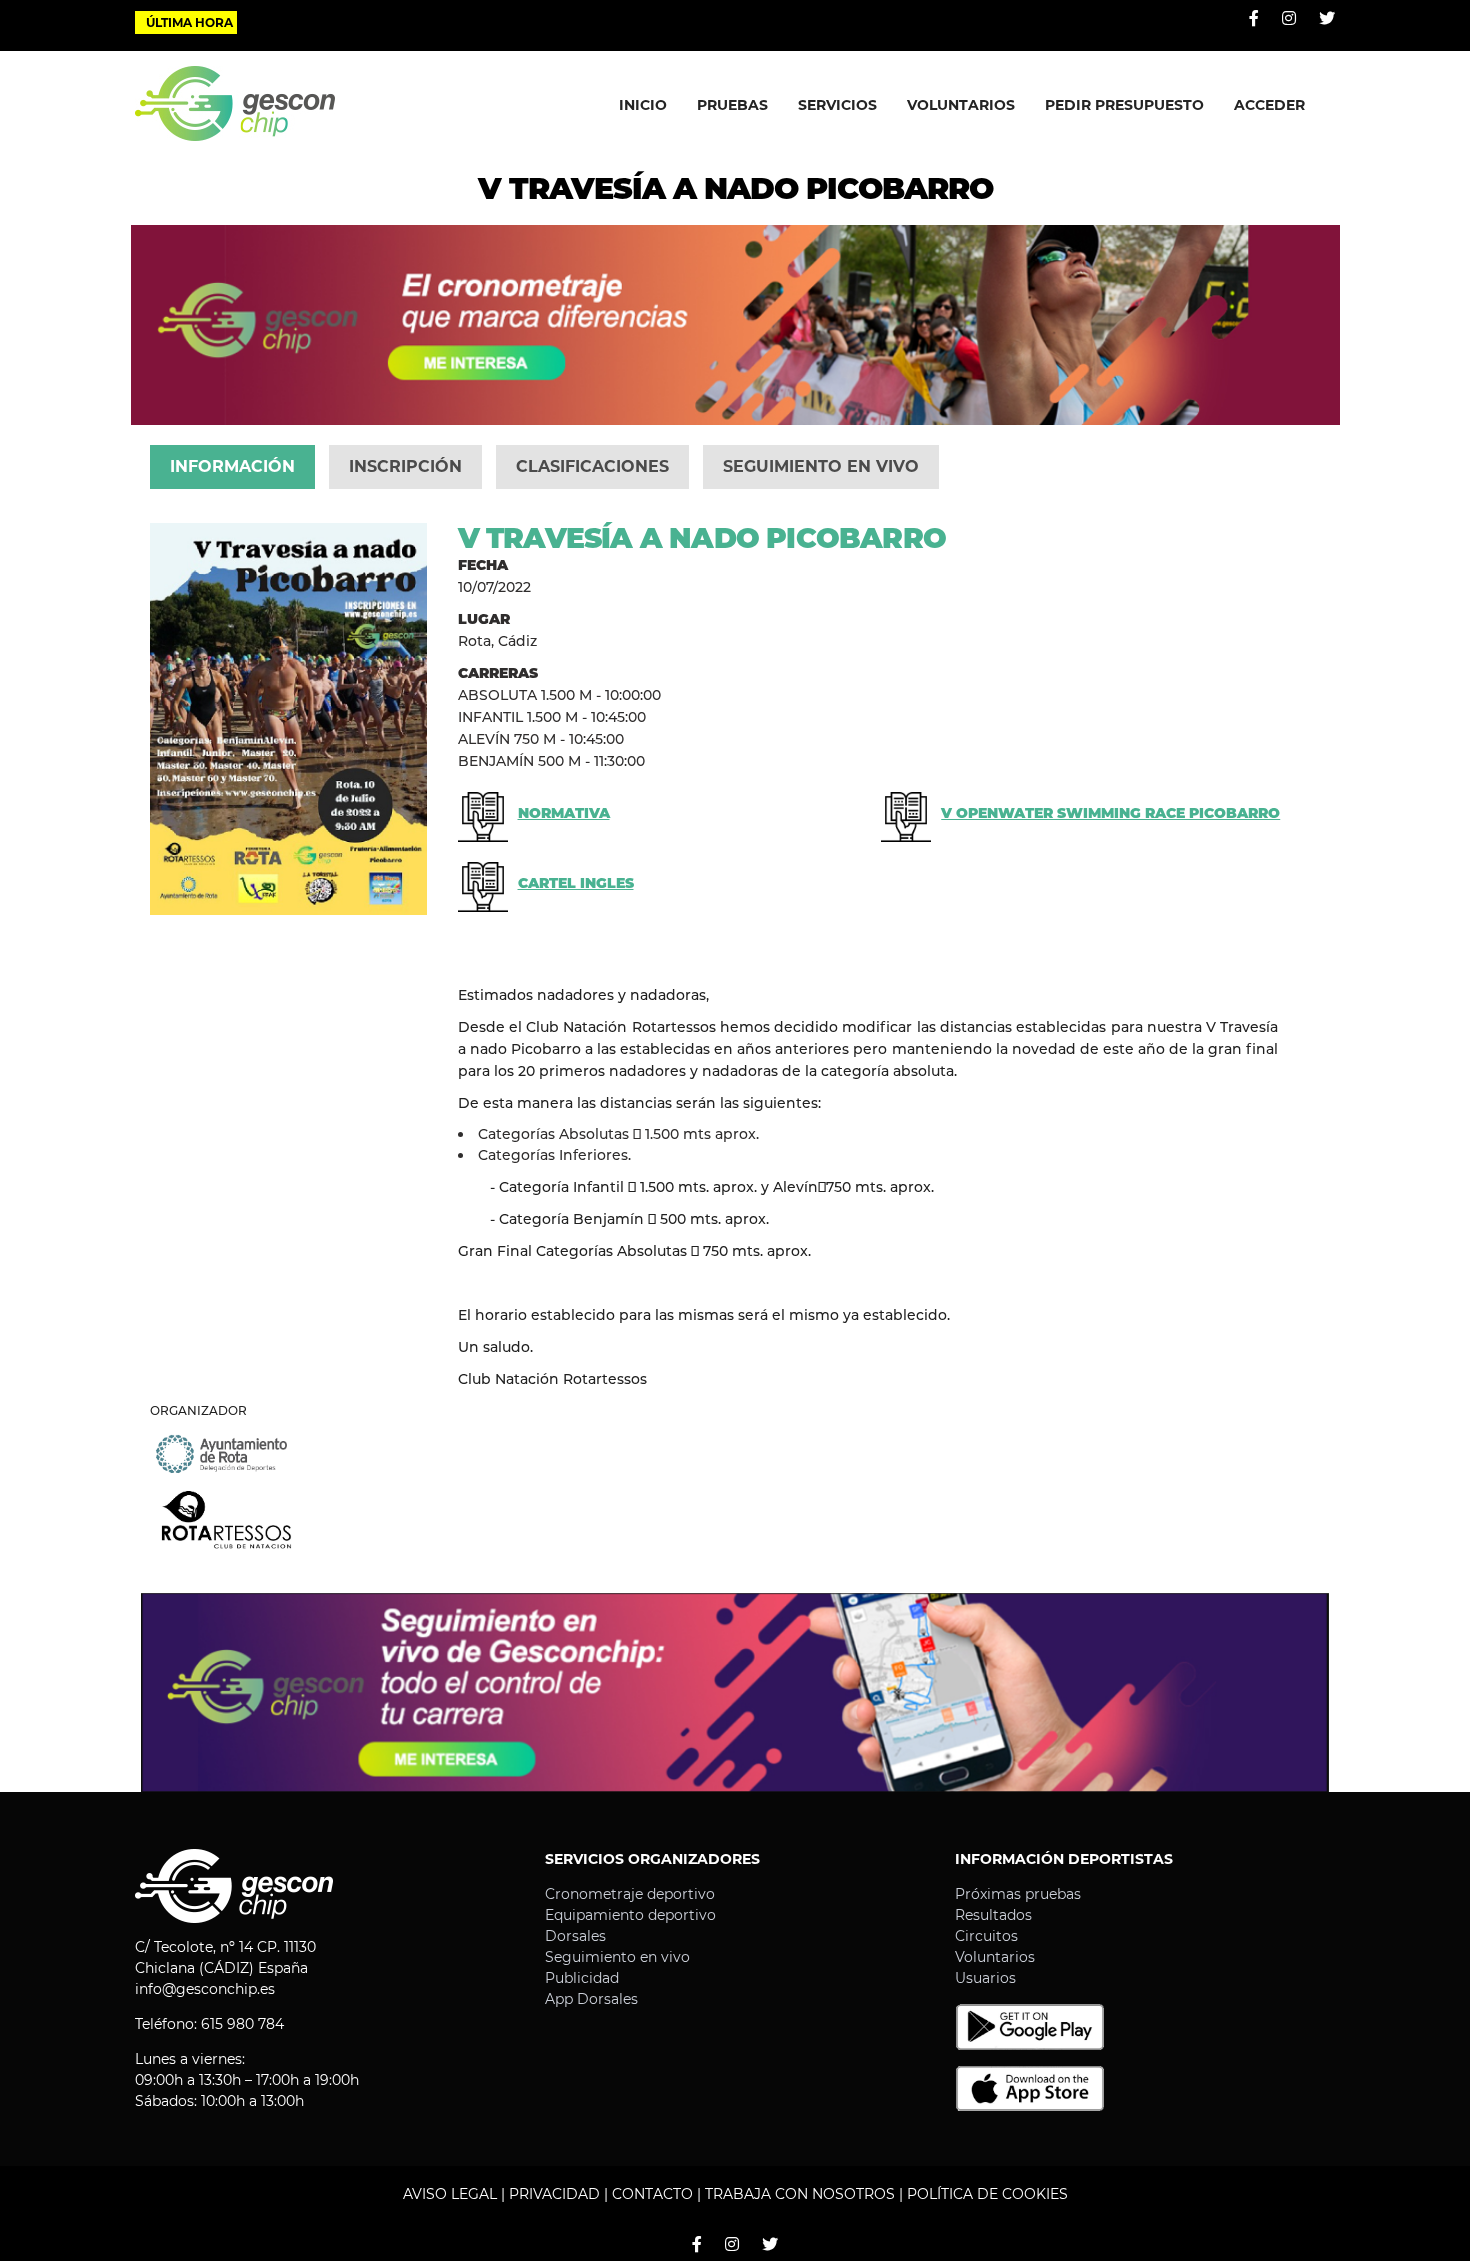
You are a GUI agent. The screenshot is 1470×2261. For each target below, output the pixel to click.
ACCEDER (1269, 105)
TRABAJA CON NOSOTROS (800, 2194)
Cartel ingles (576, 883)
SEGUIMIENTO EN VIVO (821, 466)
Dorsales (575, 1936)
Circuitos (986, 1936)
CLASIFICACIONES (592, 466)
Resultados (993, 1915)
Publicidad (582, 1978)
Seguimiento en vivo (617, 1957)
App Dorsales (591, 1999)
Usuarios (985, 1978)
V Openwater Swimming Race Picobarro (1110, 813)
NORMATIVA (564, 813)
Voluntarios (995, 1957)
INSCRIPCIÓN (405, 466)
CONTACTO (652, 2194)
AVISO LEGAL (450, 2194)
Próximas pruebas (1018, 1894)
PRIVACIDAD (554, 2194)
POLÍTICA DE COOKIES (987, 2194)
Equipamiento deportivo (630, 1915)
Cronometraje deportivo (630, 1894)
